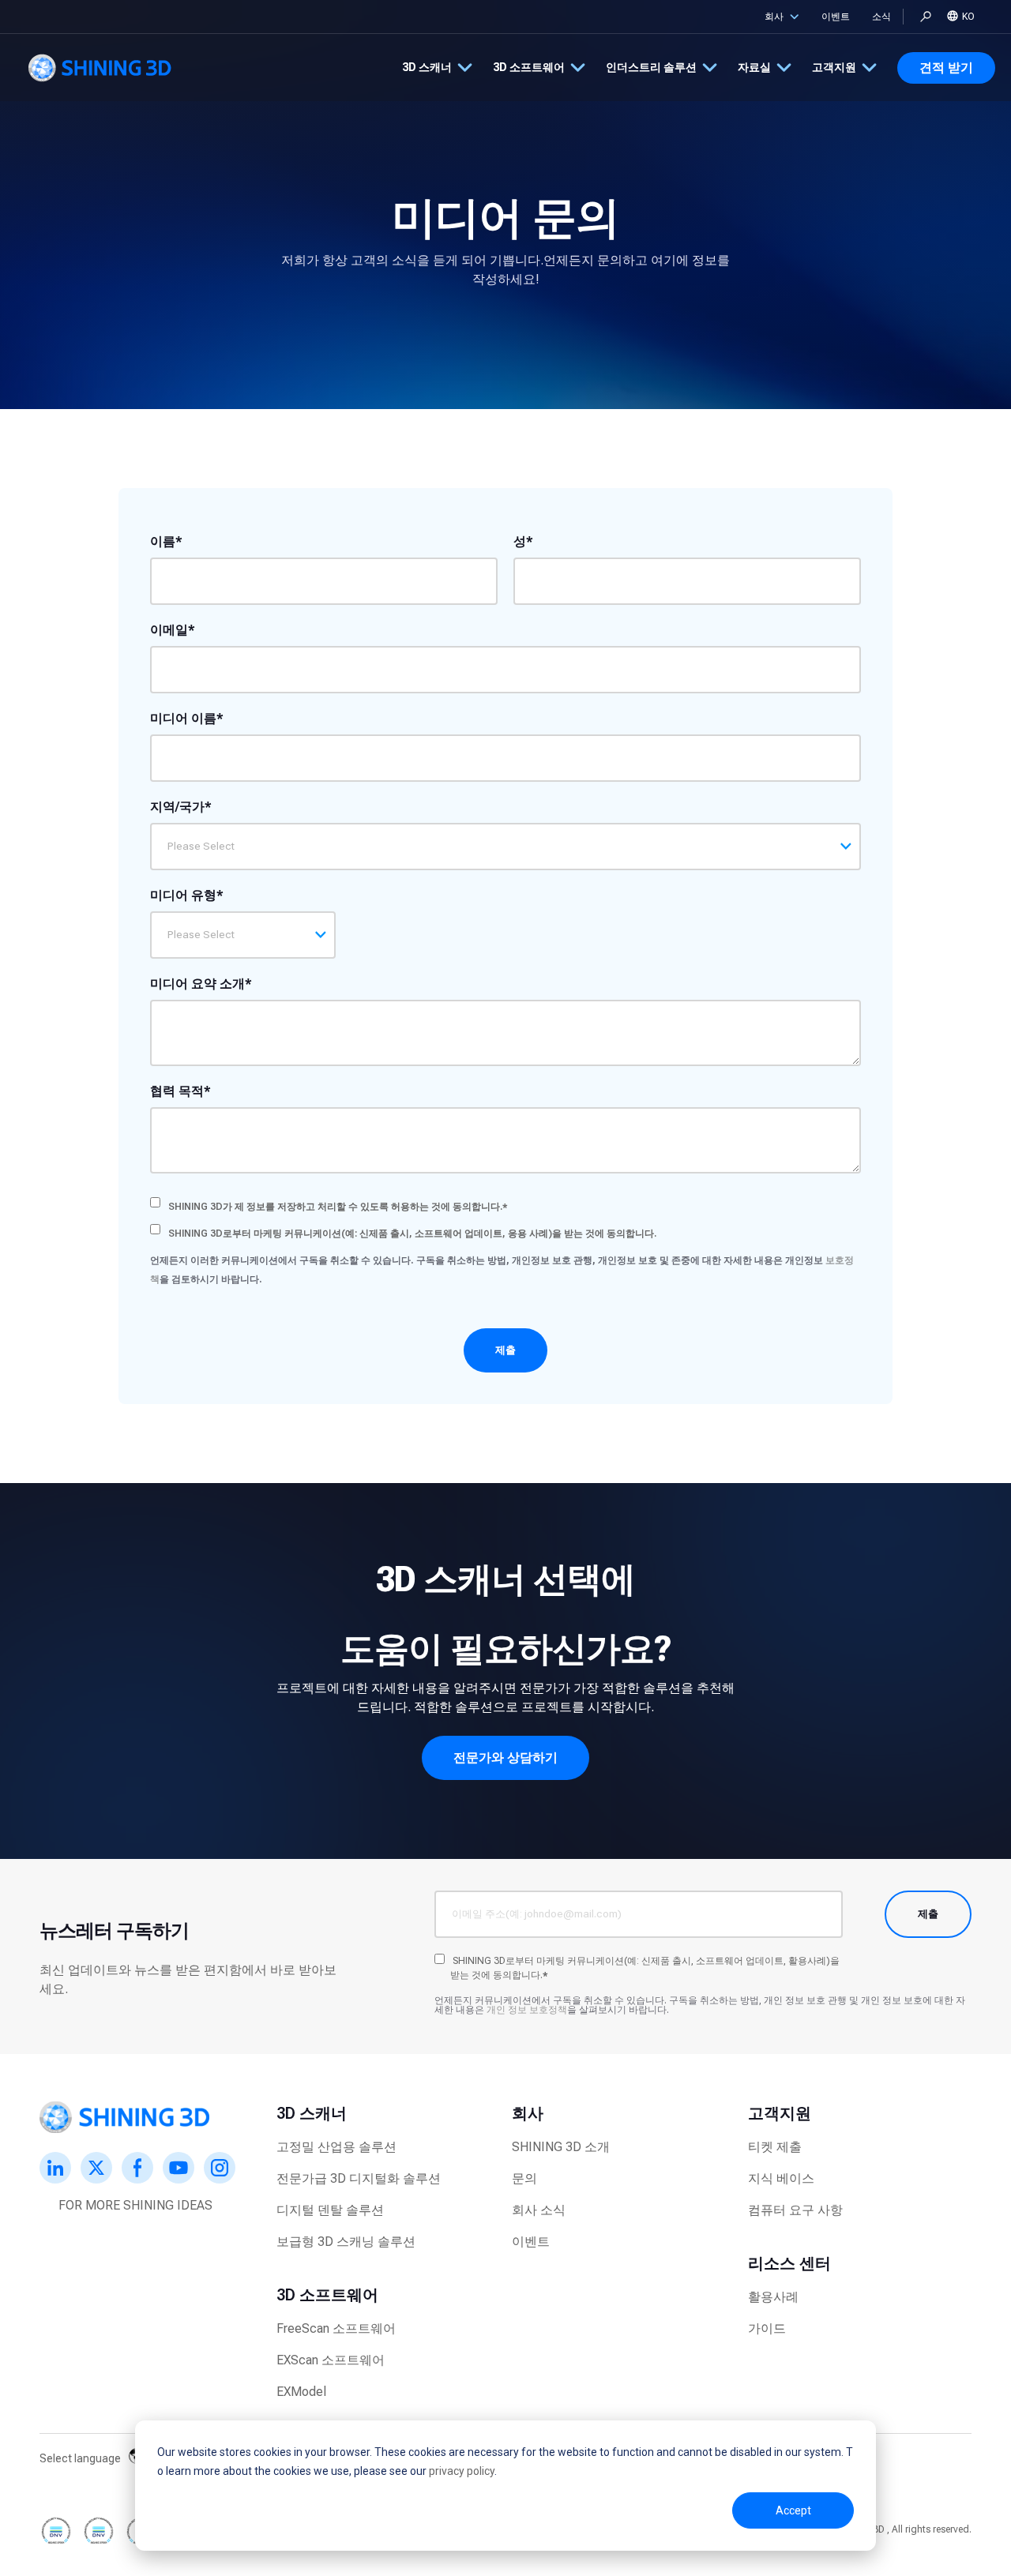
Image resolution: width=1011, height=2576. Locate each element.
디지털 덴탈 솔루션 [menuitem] (330, 2210)
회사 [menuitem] (528, 2113)
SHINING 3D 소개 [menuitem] (561, 2147)
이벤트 (836, 17)
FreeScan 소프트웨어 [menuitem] (336, 2328)
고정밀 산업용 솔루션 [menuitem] (336, 2147)
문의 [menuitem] (524, 2178)
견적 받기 (946, 68)
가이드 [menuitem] (767, 2328)
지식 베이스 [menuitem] (781, 2178)
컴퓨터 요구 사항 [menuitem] (795, 2210)
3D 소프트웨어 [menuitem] (327, 2295)
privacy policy (462, 2471)
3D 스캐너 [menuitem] (312, 2113)
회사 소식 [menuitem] (539, 2210)
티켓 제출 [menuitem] (775, 2147)
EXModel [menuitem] (301, 2392)
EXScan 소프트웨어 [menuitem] (331, 2360)
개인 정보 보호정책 (527, 2010)
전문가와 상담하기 (505, 1757)
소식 (881, 17)
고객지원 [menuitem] (780, 2113)
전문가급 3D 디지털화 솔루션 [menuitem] (359, 2178)
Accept (793, 2510)
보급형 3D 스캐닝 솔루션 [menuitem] (346, 2242)
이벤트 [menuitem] (531, 2242)
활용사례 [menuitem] (773, 2297)
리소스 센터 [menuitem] (789, 2263)
